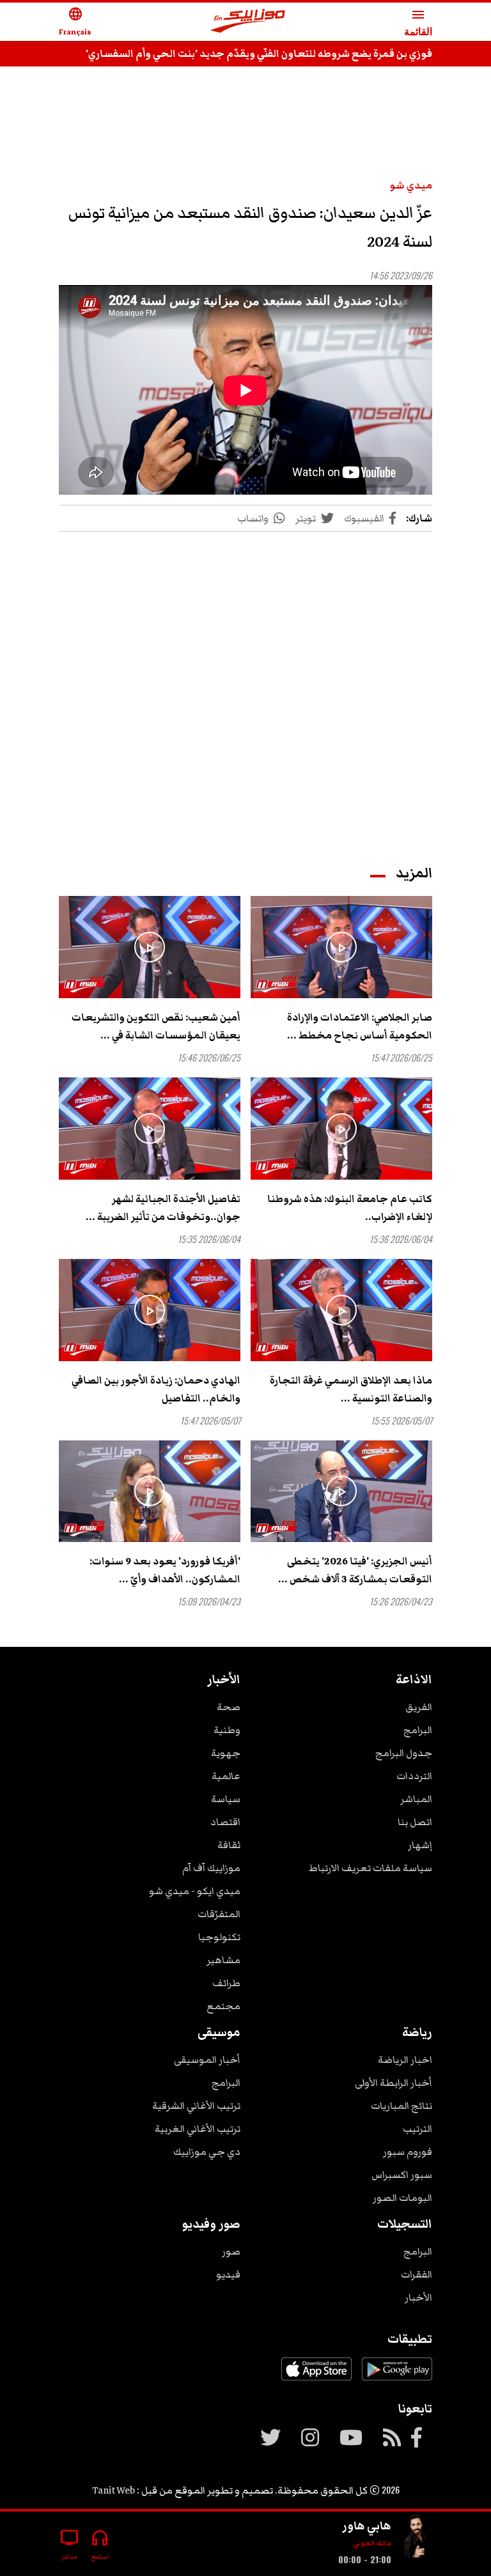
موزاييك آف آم (211, 1868)
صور (231, 2251)
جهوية (226, 1753)
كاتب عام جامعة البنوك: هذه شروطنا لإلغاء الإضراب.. (350, 1208)
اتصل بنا (415, 1822)
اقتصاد (225, 1822)
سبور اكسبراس (402, 2175)
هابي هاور (367, 2526)
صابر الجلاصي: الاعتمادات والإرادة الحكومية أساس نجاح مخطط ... (360, 1026)
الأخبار (418, 2297)
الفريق (419, 1707)
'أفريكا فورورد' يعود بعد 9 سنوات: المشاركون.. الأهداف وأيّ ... (165, 1570)
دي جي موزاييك (207, 2152)
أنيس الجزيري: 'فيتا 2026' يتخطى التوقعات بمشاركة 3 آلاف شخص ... (355, 1570)
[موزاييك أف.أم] (248, 22)
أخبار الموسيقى (207, 2060)
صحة (229, 1707)
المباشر (416, 1799)
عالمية (226, 1776)
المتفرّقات (219, 1914)
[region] (245, 116)
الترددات (414, 1776)
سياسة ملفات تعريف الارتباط (370, 1868)
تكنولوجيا (219, 1937)
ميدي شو (411, 185)
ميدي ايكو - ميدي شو (195, 1891)
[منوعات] (417, 2539)
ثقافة (229, 1845)
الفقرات (417, 2274)
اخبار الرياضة (405, 2060)
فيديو (228, 2274)
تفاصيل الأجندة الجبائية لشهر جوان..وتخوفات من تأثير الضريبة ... (163, 1208)
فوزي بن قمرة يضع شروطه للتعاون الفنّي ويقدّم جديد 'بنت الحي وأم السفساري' (259, 54)
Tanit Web (113, 2490)
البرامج (418, 1730)
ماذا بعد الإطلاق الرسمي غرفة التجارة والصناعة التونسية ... (351, 1389)
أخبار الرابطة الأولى (394, 2083)
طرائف (226, 1983)
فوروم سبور (408, 2152)
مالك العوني (372, 2543)
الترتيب (417, 2129)
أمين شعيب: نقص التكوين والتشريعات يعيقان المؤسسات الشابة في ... (156, 1026)
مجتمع (223, 2006)
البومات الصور (402, 2198)
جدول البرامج (404, 1753)
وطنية (227, 1730)
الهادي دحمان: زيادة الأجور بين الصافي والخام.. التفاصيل (156, 1389)
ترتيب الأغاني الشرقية (196, 2106)
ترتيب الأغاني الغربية (198, 2129)
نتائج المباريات (401, 2106)
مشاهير (223, 1960)
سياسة (226, 1799)
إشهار (420, 1845)
